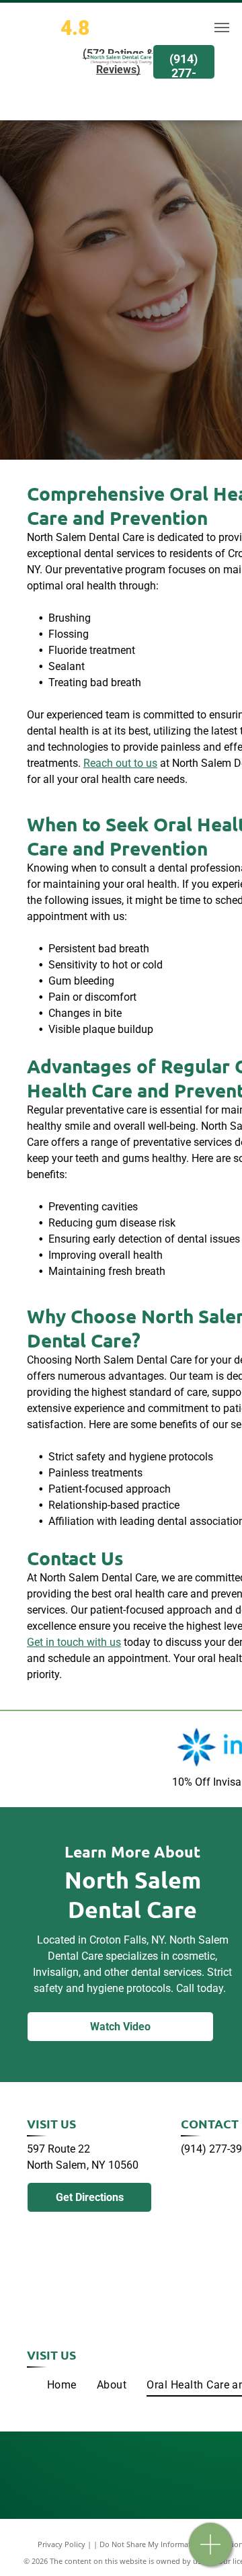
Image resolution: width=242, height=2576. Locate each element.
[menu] (222, 28)
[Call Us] (211, 2551)
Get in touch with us (74, 1642)
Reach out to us (120, 763)
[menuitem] (62, 2385)
